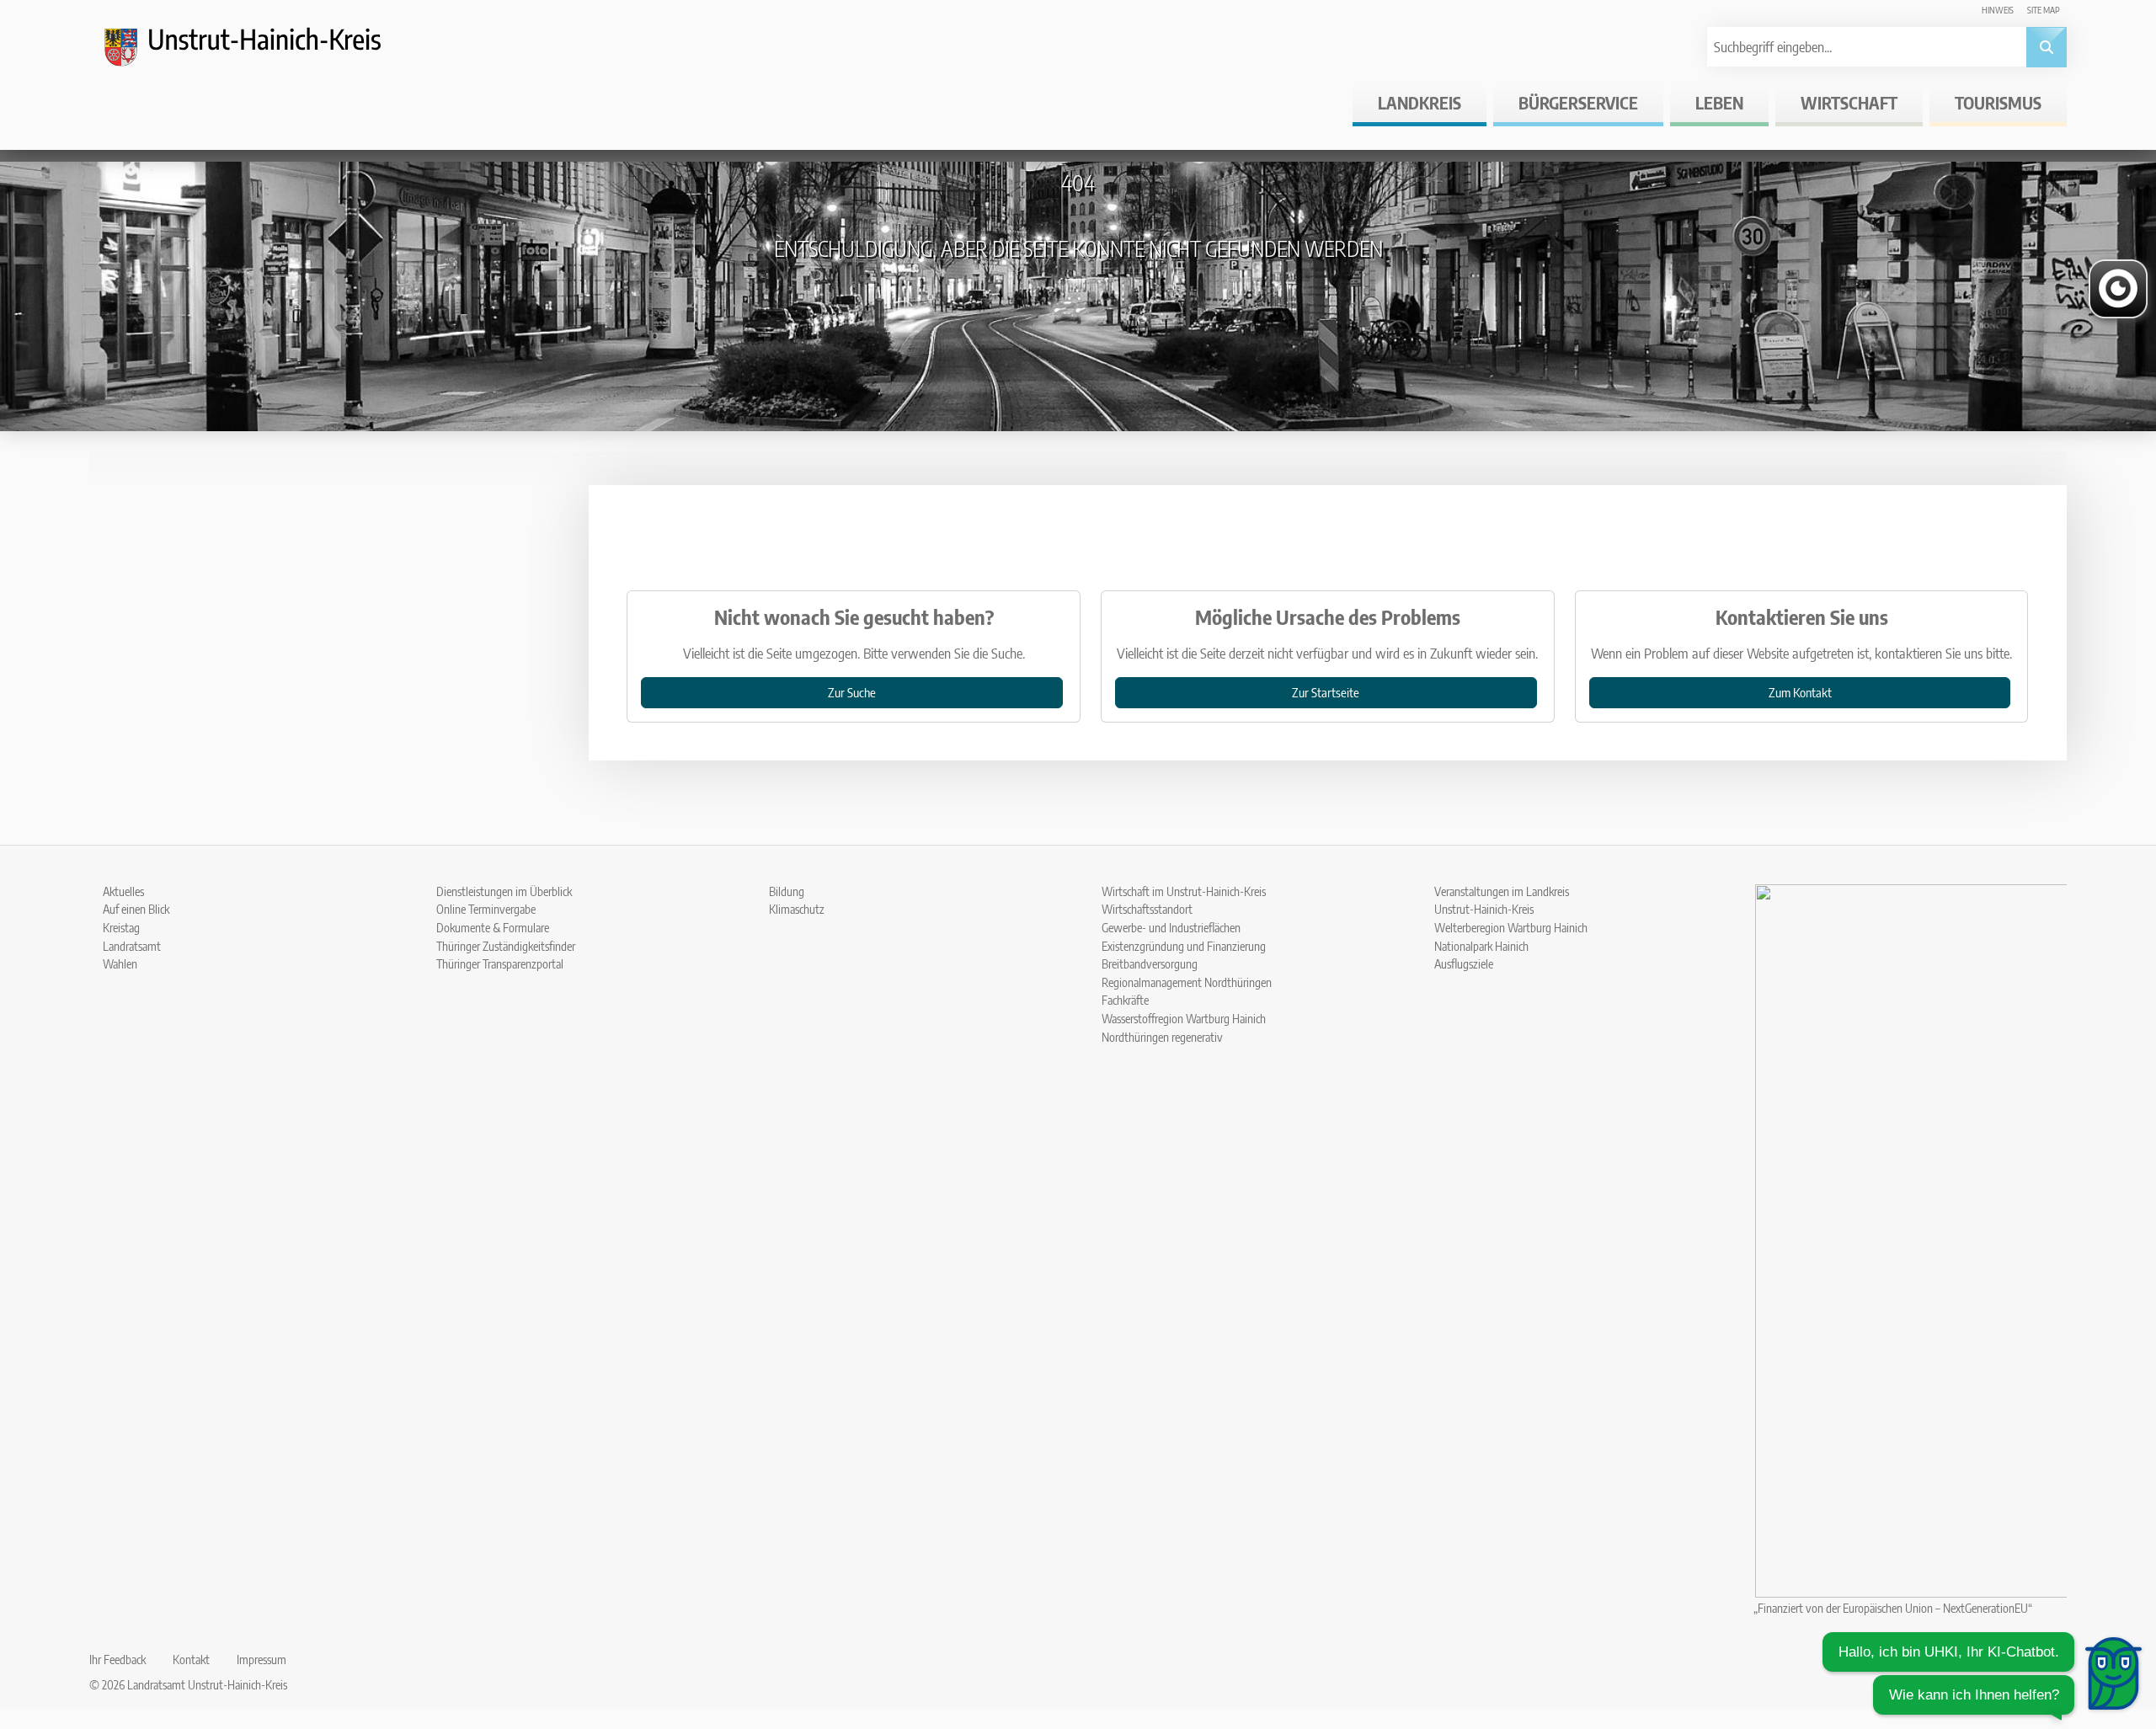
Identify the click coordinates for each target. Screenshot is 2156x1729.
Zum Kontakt (1800, 692)
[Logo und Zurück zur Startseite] (258, 54)
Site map (2044, 10)
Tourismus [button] (1998, 102)
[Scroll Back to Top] (2118, 1610)
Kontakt (191, 1659)
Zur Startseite (1326, 692)
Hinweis (1998, 10)
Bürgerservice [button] (1578, 102)
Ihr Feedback (117, 1659)
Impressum (261, 1659)
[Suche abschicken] (2047, 47)
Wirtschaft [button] (1849, 102)
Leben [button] (1719, 102)
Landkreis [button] (1420, 102)
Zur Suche (852, 692)
